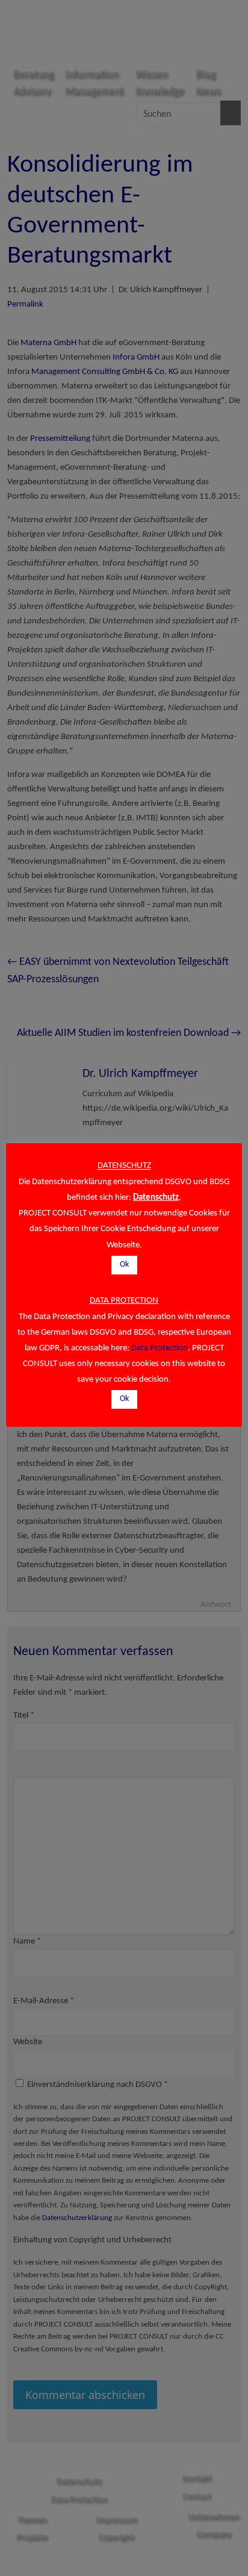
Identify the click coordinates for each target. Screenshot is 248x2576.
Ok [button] (124, 1265)
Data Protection (160, 1348)
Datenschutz (156, 1198)
